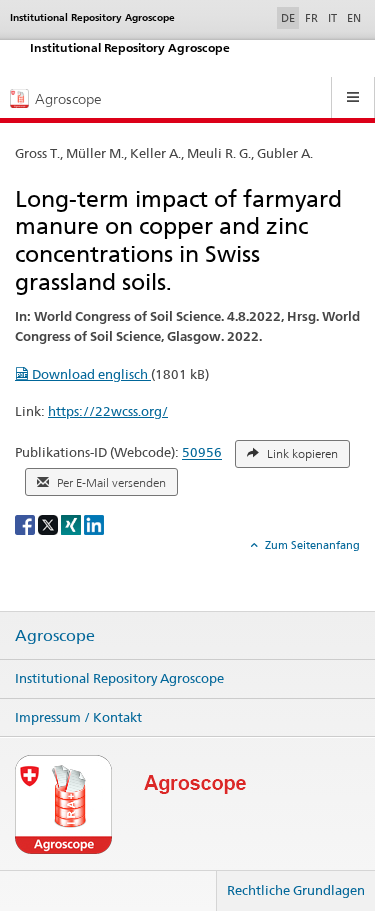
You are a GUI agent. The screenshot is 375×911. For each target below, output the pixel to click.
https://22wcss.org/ (108, 411)
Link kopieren (301, 454)
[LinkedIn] (94, 523)
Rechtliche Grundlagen (296, 890)
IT (332, 18)
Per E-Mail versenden (110, 483)
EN (354, 18)
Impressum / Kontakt (78, 717)
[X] (49, 523)
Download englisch (90, 374)
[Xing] (72, 523)
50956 (202, 453)
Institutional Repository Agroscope (119, 678)
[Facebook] (26, 523)
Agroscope (55, 636)
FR (311, 18)
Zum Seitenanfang (311, 545)
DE (290, 17)
